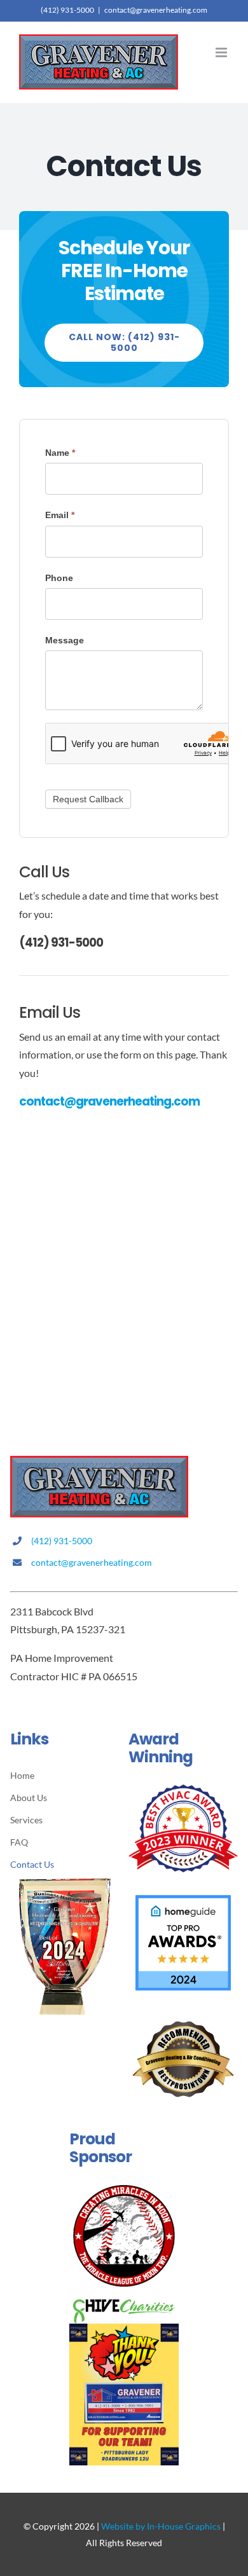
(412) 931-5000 (62, 1541)
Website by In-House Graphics (161, 2526)
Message (65, 640)
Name (60, 453)
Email (60, 515)
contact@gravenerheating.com (156, 10)
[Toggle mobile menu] (222, 52)
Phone (59, 578)
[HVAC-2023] (183, 1789)
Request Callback (88, 799)
